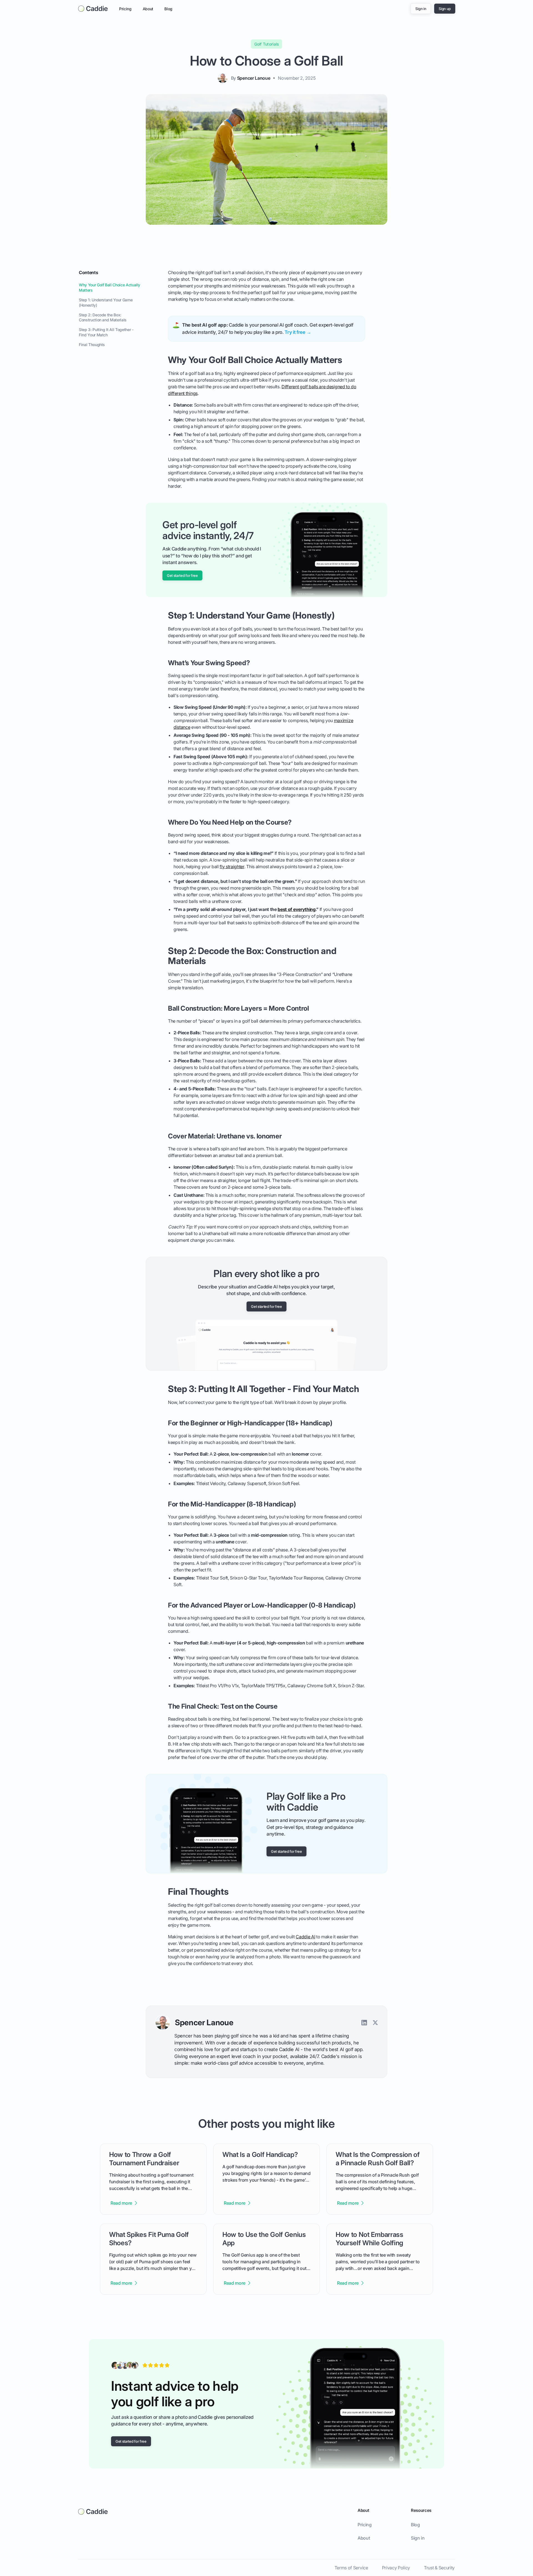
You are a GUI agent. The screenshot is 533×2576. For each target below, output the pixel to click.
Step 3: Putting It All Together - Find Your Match (106, 332)
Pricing (125, 9)
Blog (168, 9)
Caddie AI (305, 1937)
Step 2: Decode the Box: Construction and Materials (103, 317)
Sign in (418, 2538)
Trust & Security (439, 2568)
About (148, 9)
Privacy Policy (396, 2568)
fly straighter (232, 867)
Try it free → (298, 332)
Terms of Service (351, 2568)
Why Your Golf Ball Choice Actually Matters (110, 287)
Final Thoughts (92, 345)
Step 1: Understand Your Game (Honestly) (106, 302)
